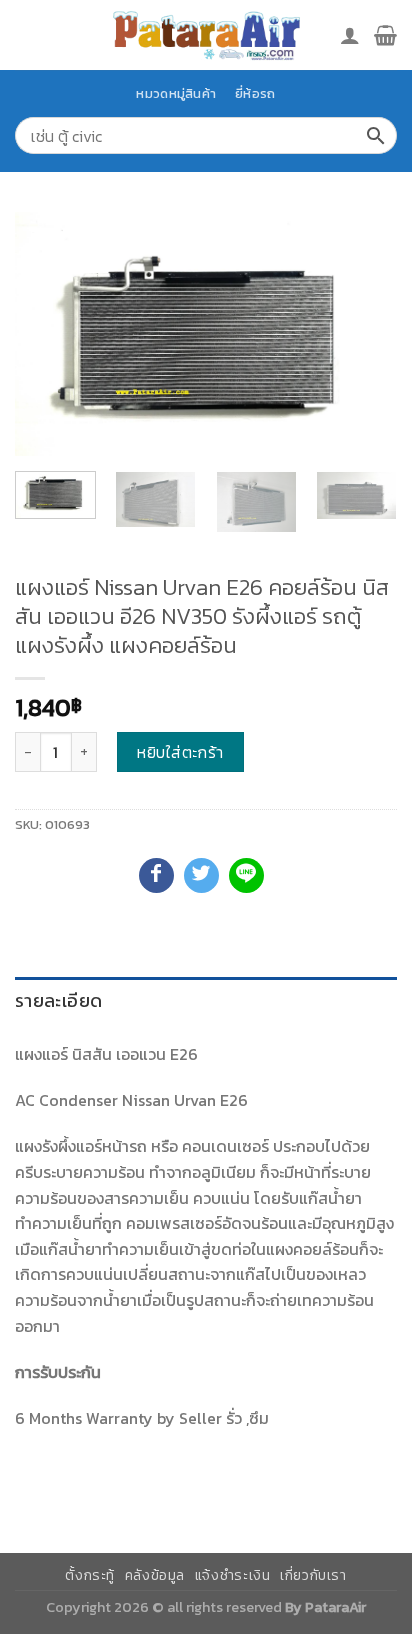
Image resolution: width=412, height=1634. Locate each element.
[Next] (364, 334)
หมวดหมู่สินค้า (176, 93)
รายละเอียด (58, 1000)
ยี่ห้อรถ (255, 93)
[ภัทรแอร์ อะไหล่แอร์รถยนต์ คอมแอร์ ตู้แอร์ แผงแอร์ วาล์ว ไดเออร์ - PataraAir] (206, 34)
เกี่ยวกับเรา (313, 1575)
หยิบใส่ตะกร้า (180, 752)
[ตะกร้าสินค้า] (385, 35)
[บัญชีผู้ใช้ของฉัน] (350, 35)
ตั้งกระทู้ (90, 1575)
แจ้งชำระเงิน (233, 1575)
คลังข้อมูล (155, 1575)
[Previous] (48, 334)
